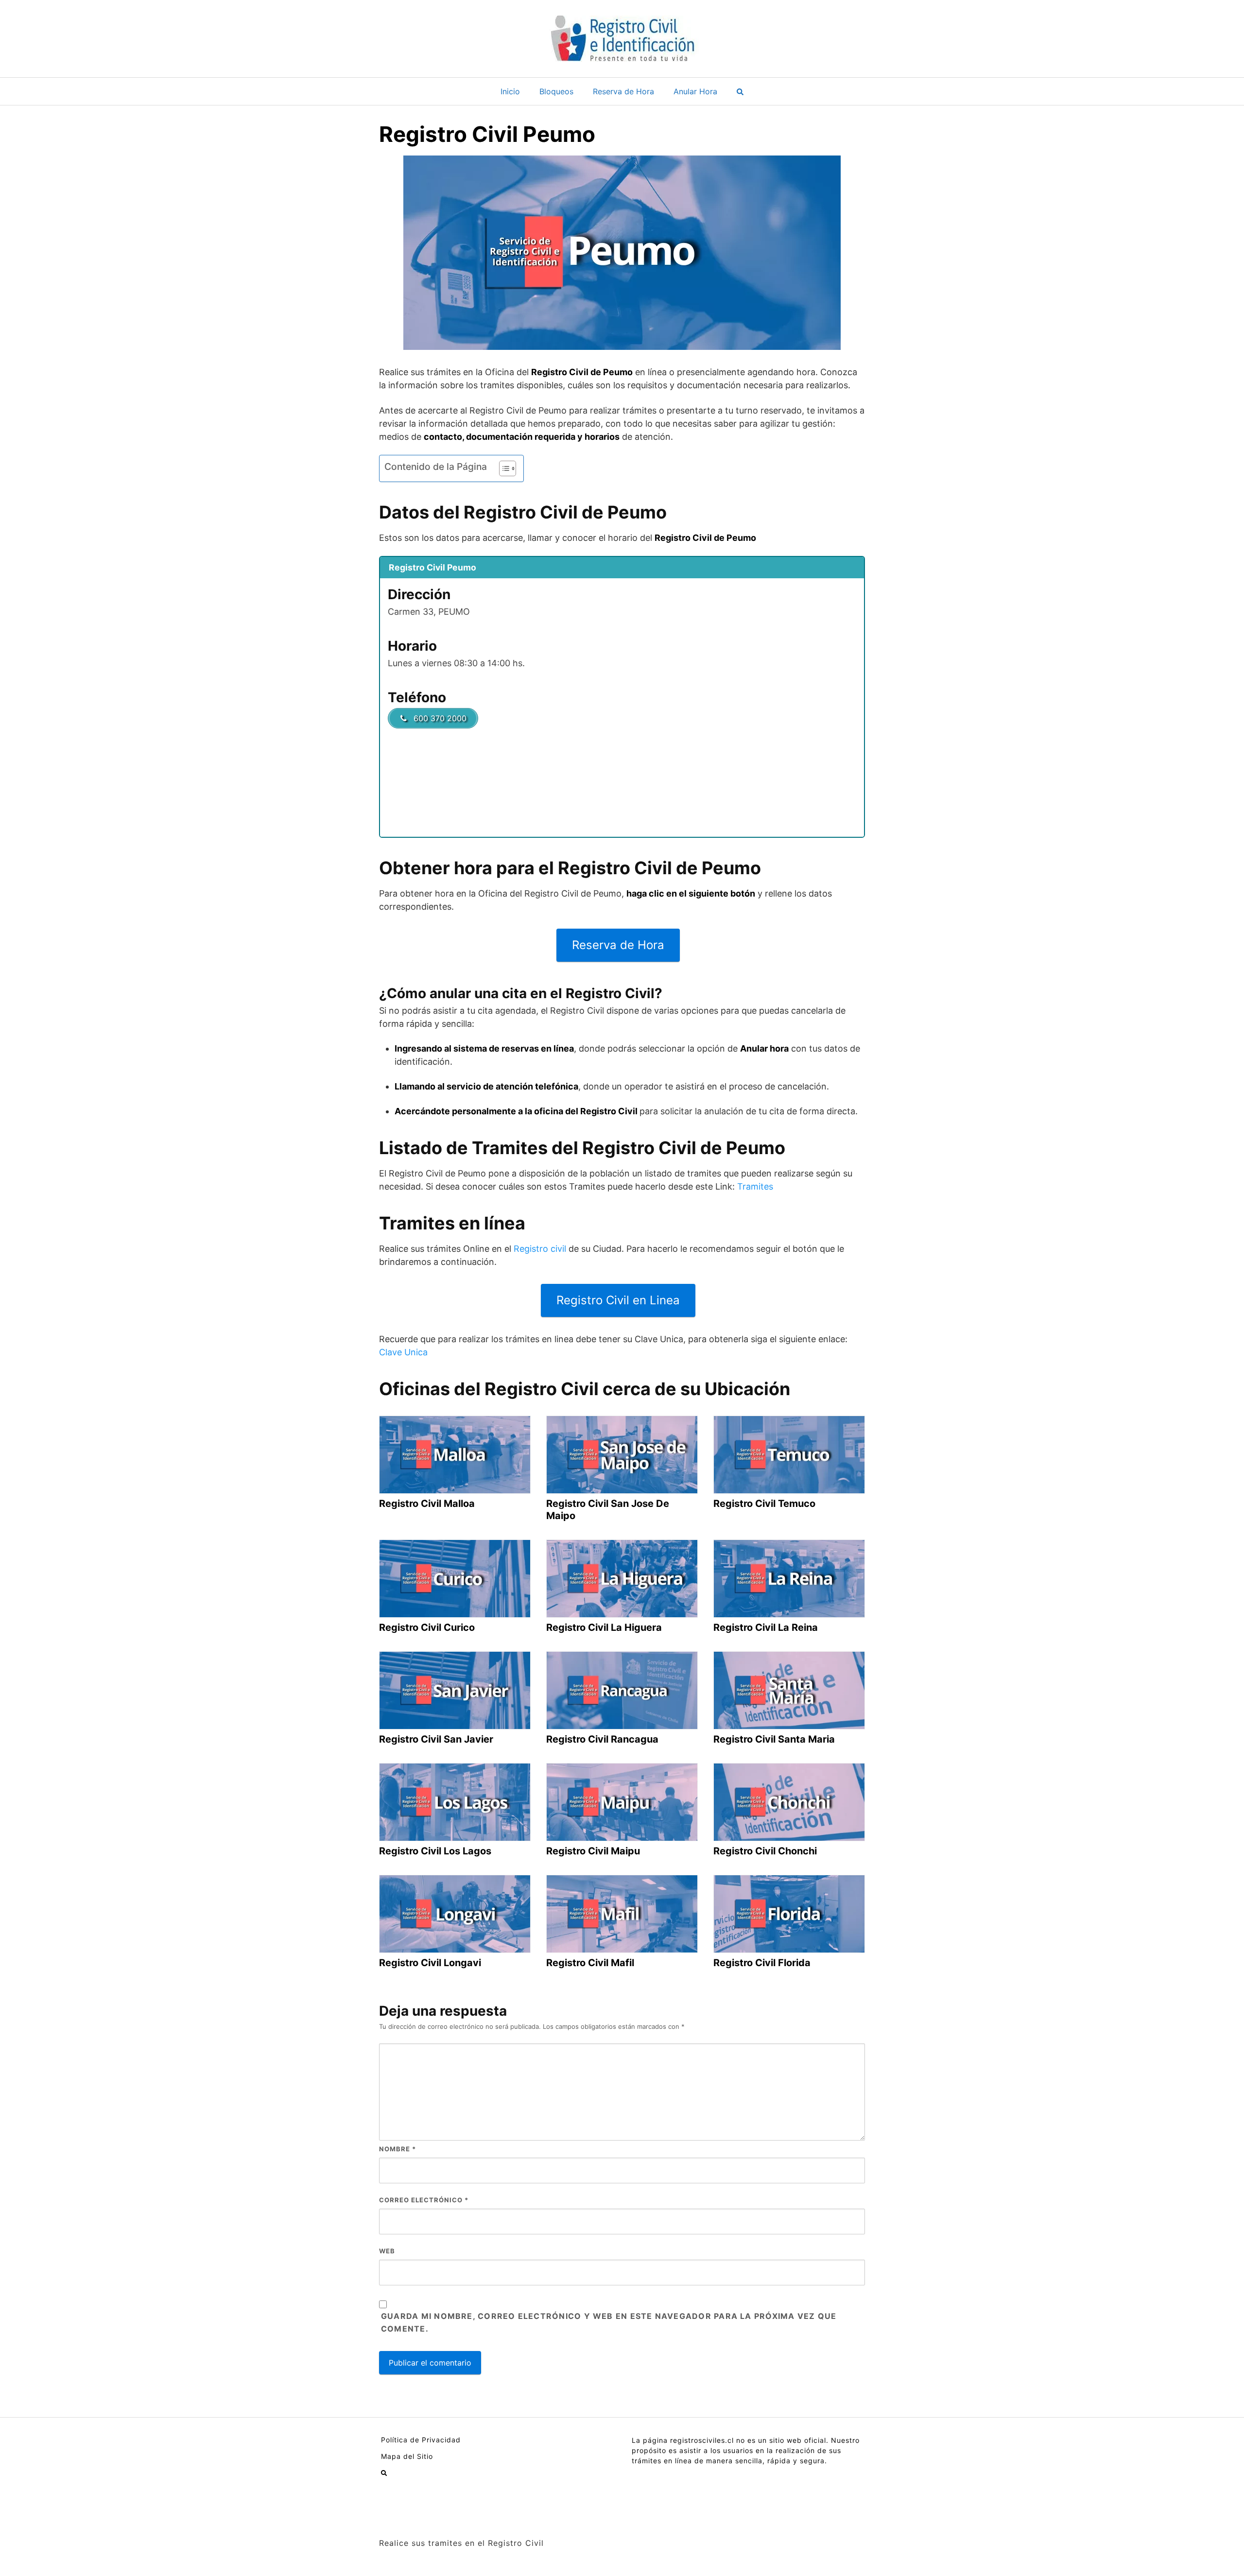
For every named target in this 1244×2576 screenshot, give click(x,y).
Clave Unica (403, 1352)
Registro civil (540, 1249)
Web (387, 2251)
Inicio (510, 91)
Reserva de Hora (623, 91)
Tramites (755, 1186)
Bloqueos (556, 91)
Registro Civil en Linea (618, 1300)
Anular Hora (695, 91)
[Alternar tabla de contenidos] (503, 468)
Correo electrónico (424, 2200)
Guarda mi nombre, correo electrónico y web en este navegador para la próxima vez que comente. (609, 2322)
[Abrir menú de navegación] (740, 91)
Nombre (397, 2149)
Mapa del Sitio (407, 2456)
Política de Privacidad (421, 2440)
